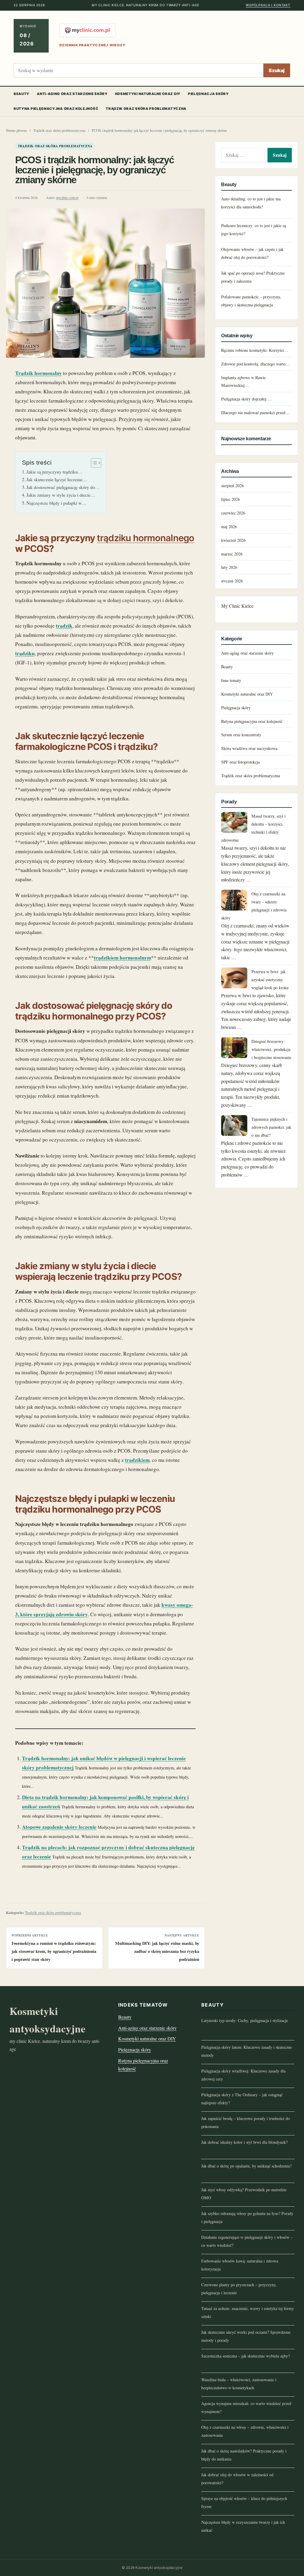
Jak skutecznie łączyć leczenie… (57, 479)
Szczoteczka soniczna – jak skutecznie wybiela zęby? (246, 2356)
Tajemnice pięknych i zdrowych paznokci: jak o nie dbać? (271, 1127)
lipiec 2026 (231, 499)
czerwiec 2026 (233, 513)
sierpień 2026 (232, 486)
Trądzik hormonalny (38, 373)
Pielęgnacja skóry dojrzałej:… (246, 399)
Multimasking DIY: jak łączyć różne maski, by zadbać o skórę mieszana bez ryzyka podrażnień (157, 1951)
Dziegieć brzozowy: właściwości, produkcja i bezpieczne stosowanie (271, 1049)
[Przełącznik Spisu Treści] (93, 463)
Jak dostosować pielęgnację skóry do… (63, 487)
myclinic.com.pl (67, 198)
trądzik (64, 626)
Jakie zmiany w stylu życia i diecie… (61, 495)
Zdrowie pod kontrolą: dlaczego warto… (255, 364)
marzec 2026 (232, 554)
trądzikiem (137, 1460)
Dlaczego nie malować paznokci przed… (255, 413)
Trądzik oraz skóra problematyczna (146, 109)
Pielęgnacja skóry (208, 94)
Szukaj (277, 70)
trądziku (25, 653)
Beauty (22, 94)
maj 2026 (229, 527)
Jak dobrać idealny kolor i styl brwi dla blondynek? (244, 2142)
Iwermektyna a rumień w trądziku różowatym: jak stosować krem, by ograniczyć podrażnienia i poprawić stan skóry (54, 1951)
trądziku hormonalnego (145, 538)
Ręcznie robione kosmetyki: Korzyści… (255, 350)
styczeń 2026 (232, 581)
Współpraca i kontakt (268, 5)
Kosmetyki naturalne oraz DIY (148, 94)
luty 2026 (229, 567)
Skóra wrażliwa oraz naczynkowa (249, 748)
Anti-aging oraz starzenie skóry (72, 94)
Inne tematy (231, 680)
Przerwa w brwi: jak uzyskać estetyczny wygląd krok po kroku (270, 980)
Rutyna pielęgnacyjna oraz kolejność (56, 109)
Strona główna (16, 130)
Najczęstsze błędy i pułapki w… (56, 503)
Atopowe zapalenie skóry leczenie (59, 1827)
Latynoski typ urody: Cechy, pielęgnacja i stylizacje (245, 2020)
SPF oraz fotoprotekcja (240, 762)
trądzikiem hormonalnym (122, 958)
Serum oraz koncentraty (241, 735)
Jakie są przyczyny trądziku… (54, 472)
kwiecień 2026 (233, 540)
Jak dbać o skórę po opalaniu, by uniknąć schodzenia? (246, 2166)
